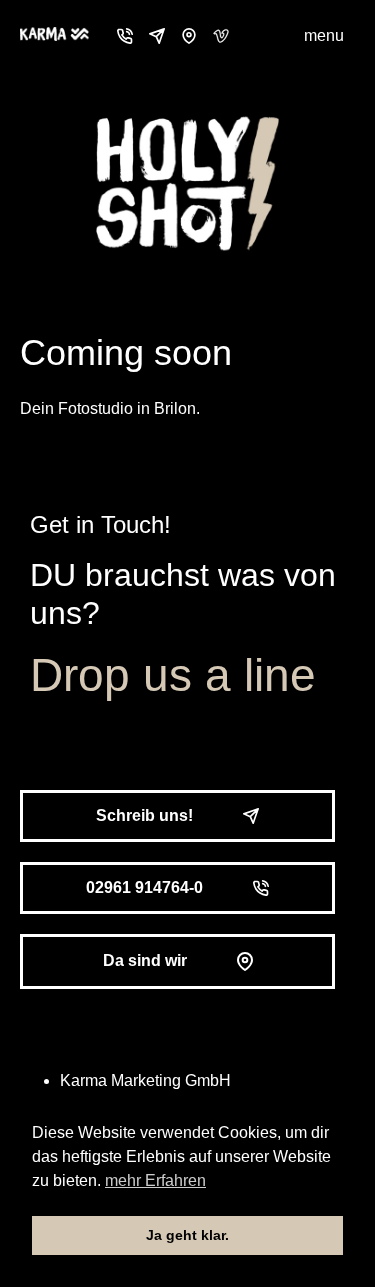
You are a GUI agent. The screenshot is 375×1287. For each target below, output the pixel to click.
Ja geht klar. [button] (187, 1235)
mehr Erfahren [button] (155, 1180)
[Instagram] (253, 36)
